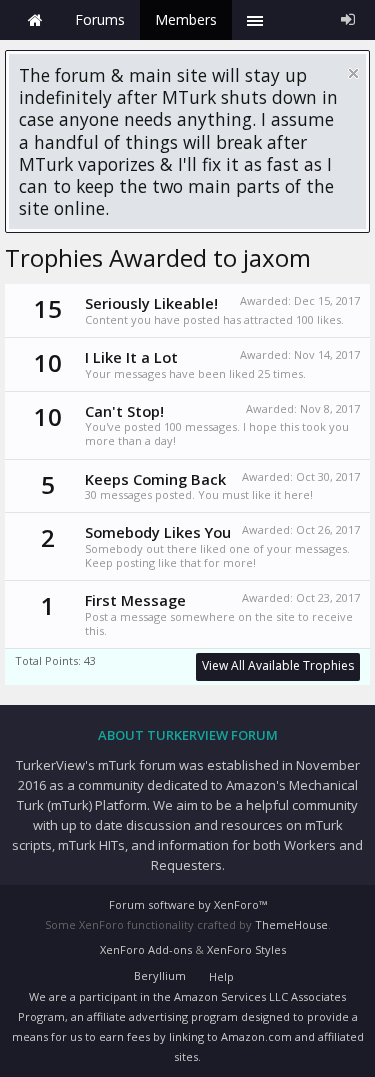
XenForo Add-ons (146, 949)
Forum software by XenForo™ (188, 904)
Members (186, 19)
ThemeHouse (291, 924)
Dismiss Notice (353, 73)
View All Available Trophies (278, 665)
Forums (100, 19)
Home (35, 20)
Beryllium (160, 975)
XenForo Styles (246, 949)
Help (221, 976)
